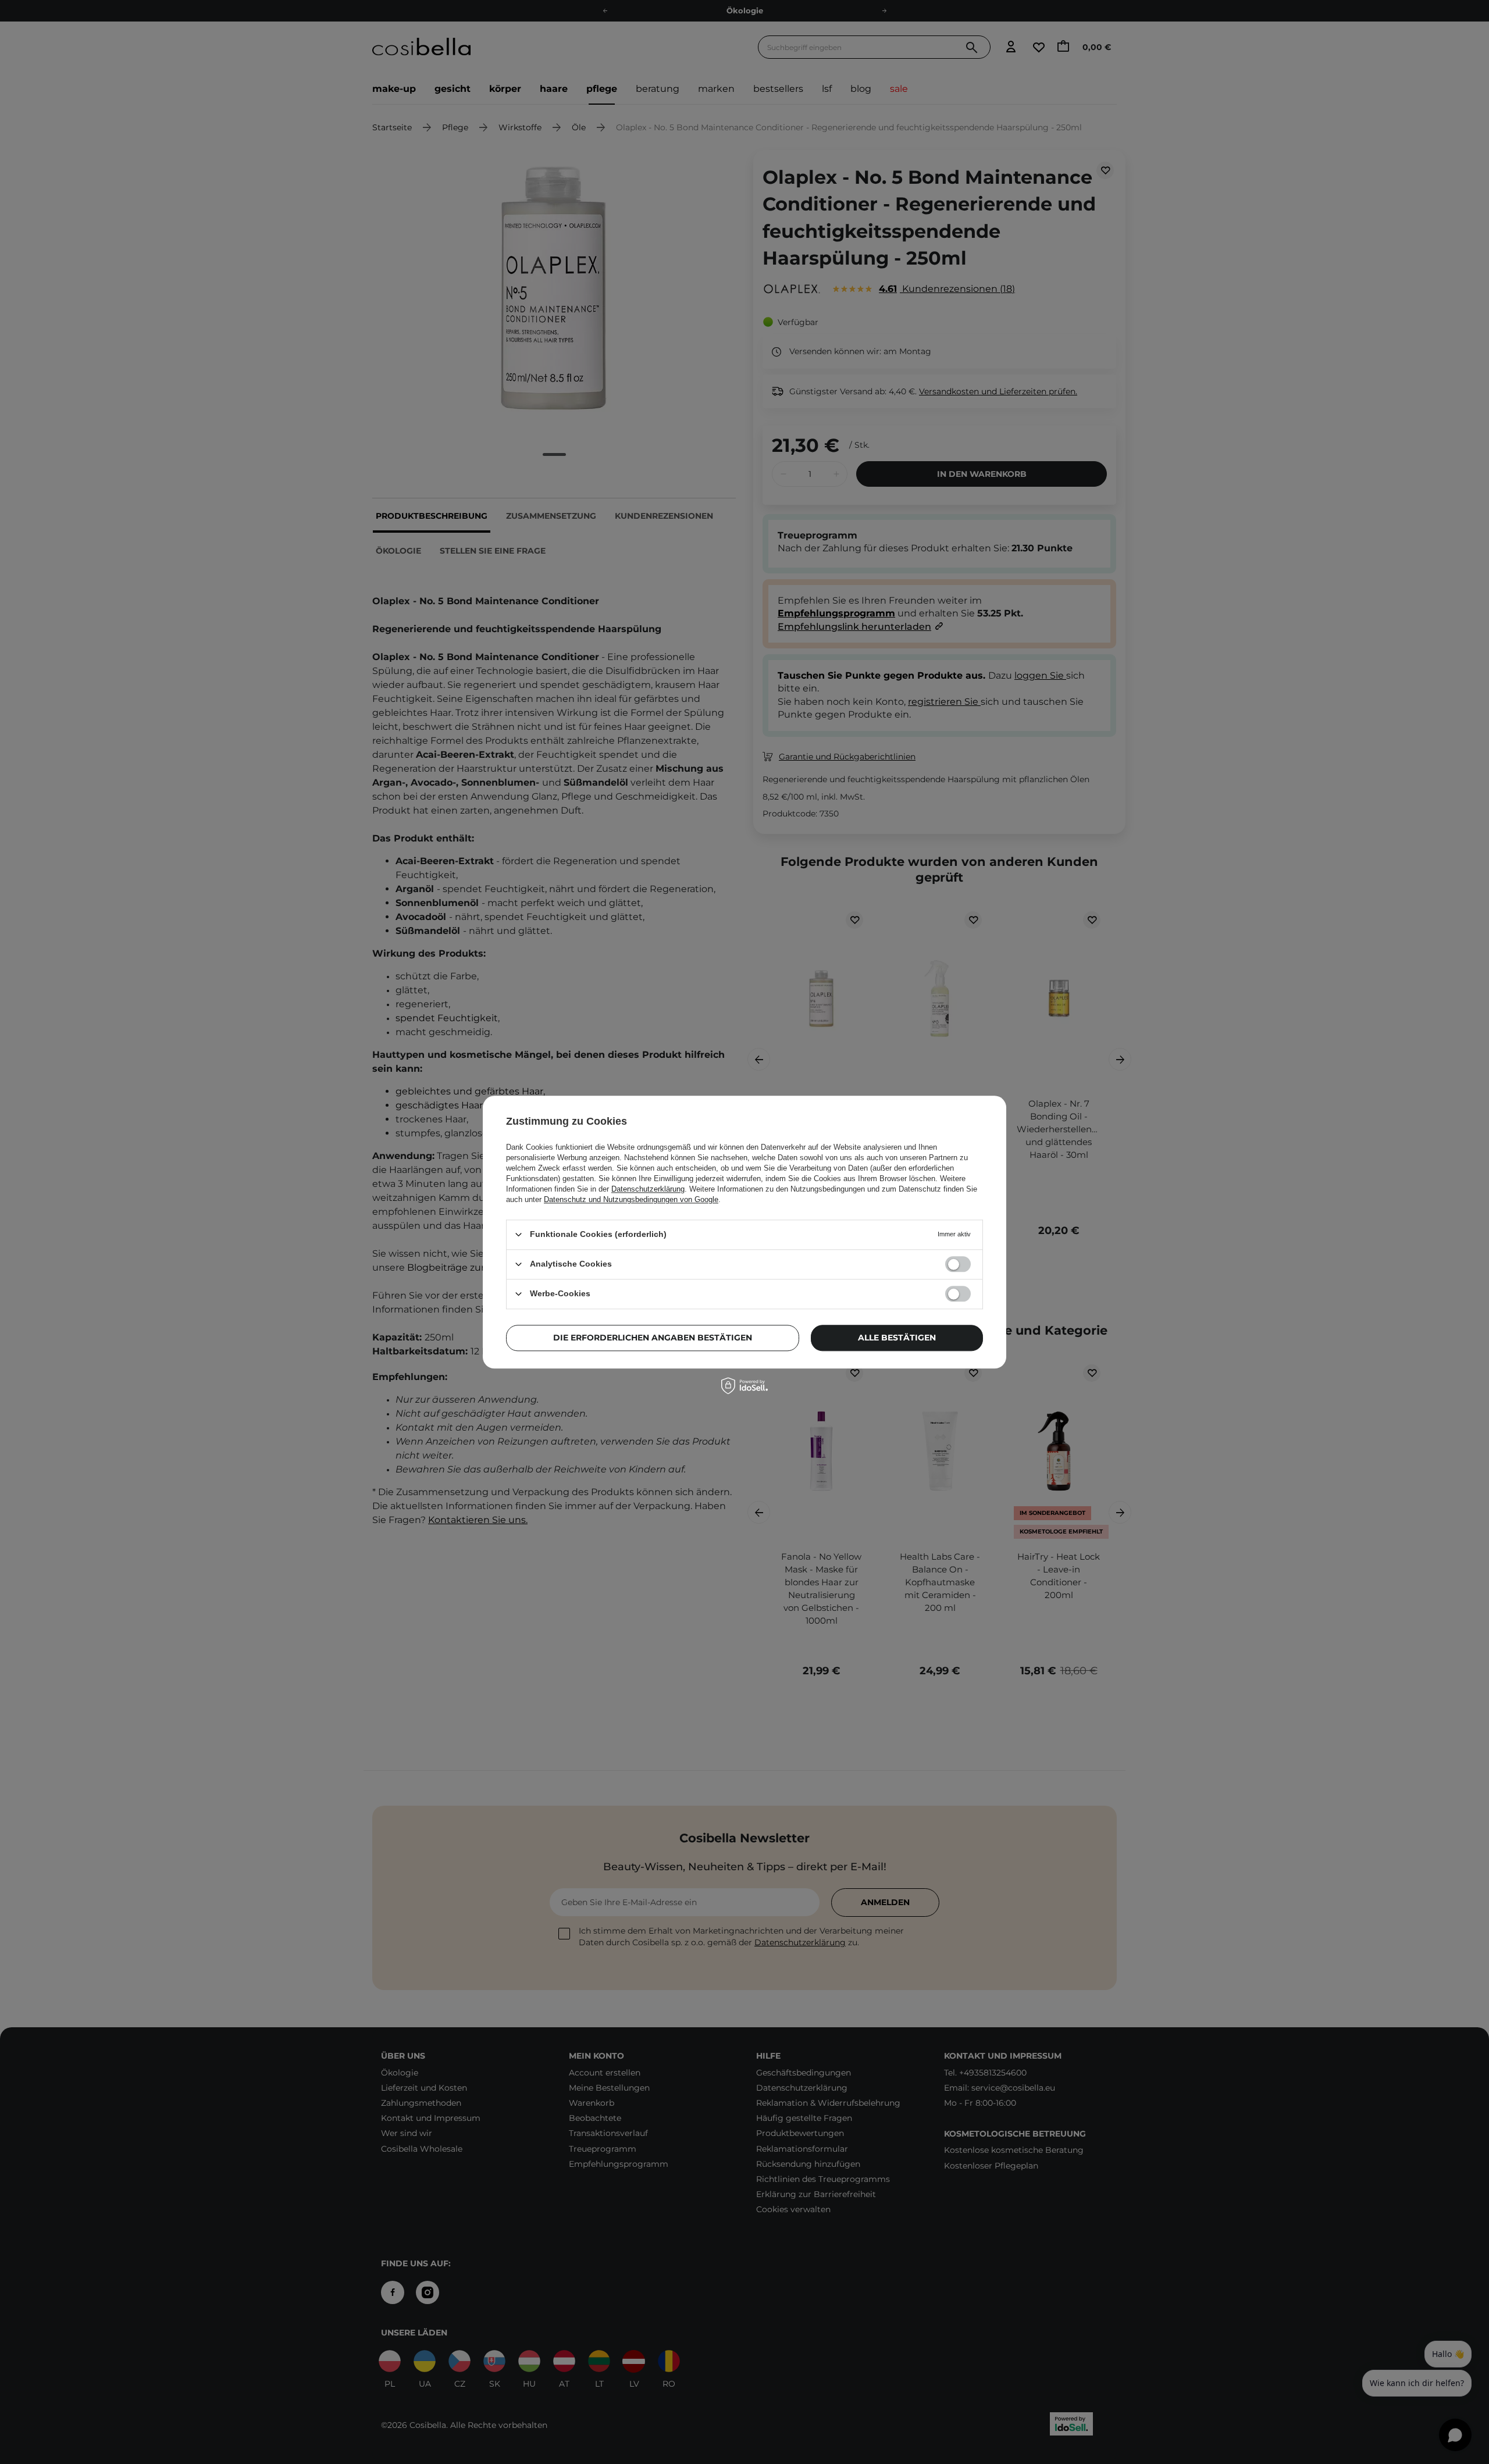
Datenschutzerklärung (648, 1189)
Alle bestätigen (897, 1338)
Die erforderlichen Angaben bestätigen (653, 1338)
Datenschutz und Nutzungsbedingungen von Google (631, 1199)
